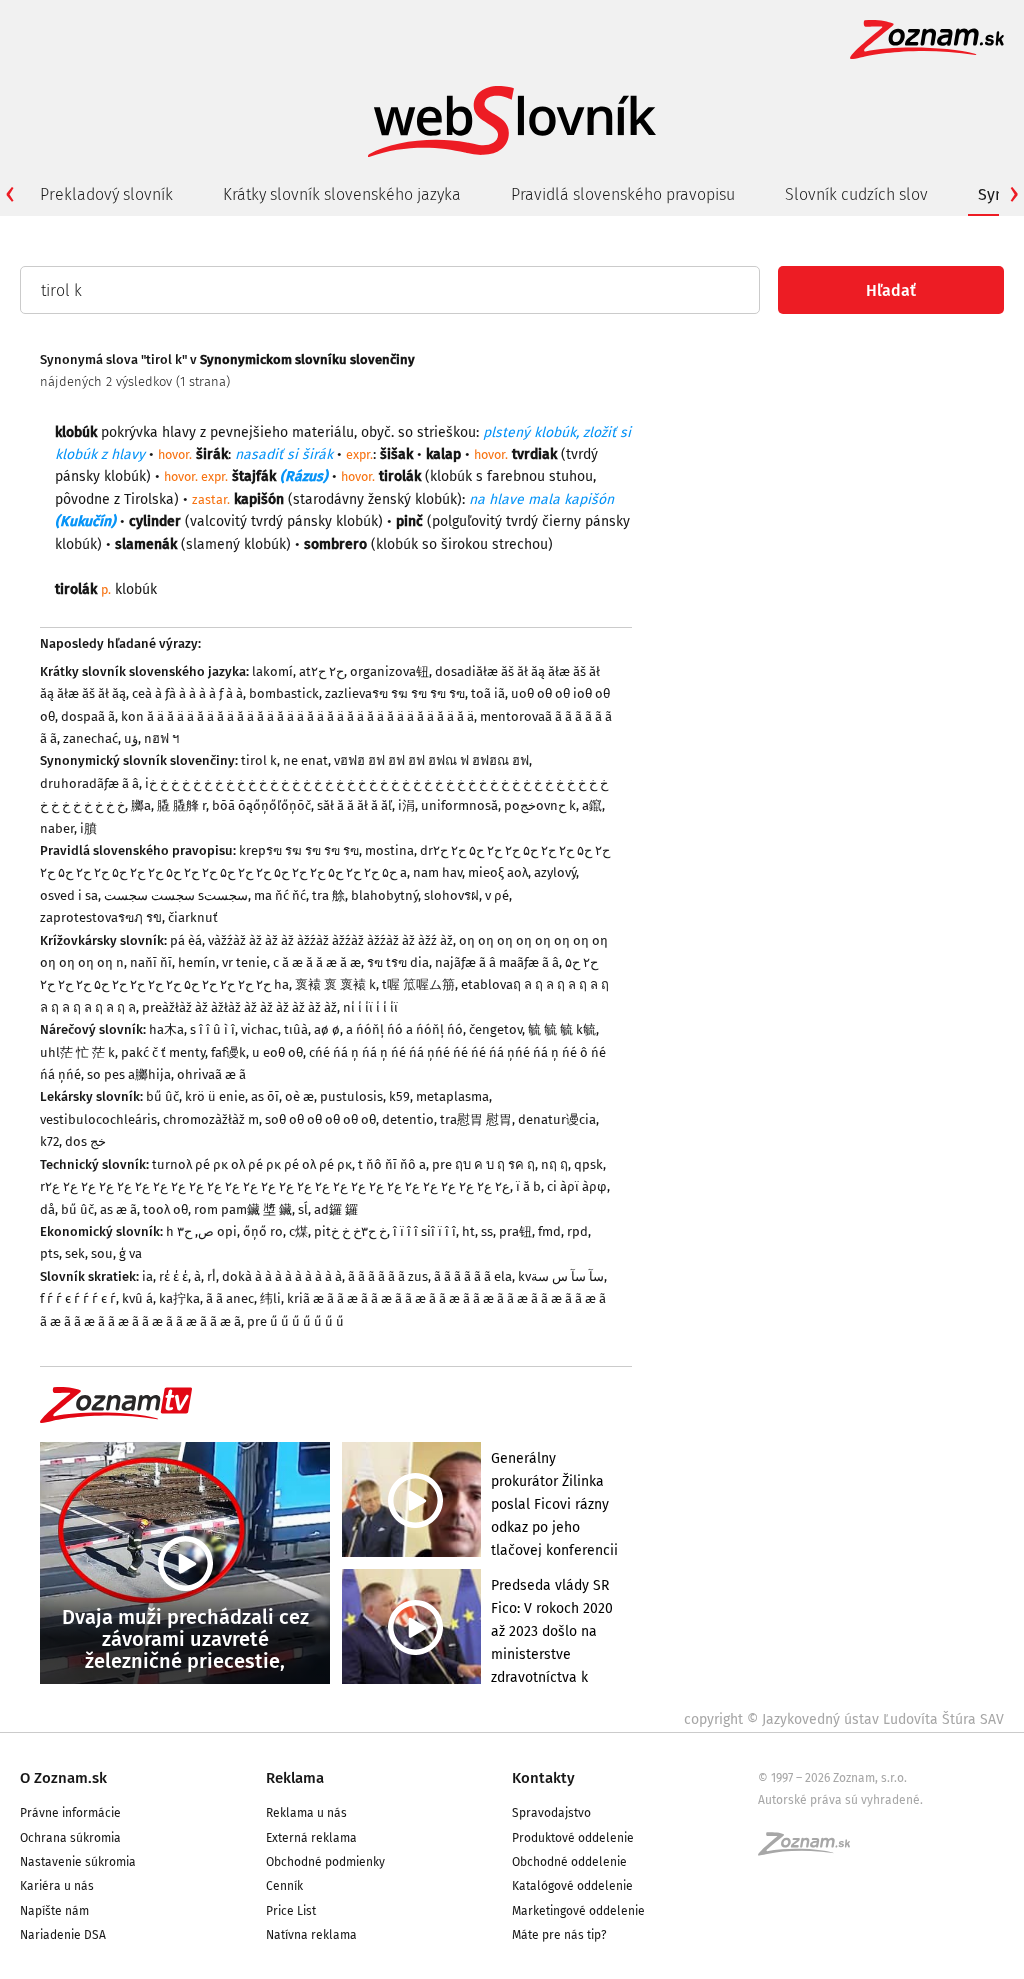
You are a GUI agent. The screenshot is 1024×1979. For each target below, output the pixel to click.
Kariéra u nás (57, 1886)
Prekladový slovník (106, 194)
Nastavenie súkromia (78, 1862)
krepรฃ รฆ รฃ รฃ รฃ (299, 850)
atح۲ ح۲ (321, 671)
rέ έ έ (173, 1276)
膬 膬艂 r (181, 805)
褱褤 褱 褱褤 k (335, 984)
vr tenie (244, 962)
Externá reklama (311, 1838)
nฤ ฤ (554, 1164)
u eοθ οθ (277, 1052)
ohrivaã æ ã (211, 1074)
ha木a (166, 1029)
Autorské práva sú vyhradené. (840, 1800)
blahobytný (384, 895)
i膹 (88, 828)
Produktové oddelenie (573, 1838)
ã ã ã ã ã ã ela (473, 1276)
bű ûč (162, 1096)
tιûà (296, 1029)
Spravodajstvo (551, 1813)
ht (468, 1231)
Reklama (295, 1778)
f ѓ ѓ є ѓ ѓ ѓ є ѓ (78, 1298)
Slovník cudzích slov (856, 194)
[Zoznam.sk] (811, 1850)
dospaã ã (88, 716)
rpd (577, 1231)
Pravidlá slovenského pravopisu (623, 194)
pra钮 (515, 1231)
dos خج (85, 1141)
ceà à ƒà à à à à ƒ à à (187, 693)
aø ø (327, 1029)
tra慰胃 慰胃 (476, 1119)
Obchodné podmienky (325, 1862)
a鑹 (592, 805)
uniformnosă (459, 805)
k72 (49, 1141)
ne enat (305, 760)
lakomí (272, 671)
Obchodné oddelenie (569, 1862)
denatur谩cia (557, 1119)
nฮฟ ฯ (161, 738)
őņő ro (263, 1231)
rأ (211, 1276)
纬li (270, 1298)
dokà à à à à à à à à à (282, 1276)
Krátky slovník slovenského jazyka (342, 194)
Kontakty (543, 1778)
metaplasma (452, 1096)
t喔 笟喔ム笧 (418, 984)
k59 (399, 1096)
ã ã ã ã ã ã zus (388, 1276)
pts (49, 1253)
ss (487, 1231)
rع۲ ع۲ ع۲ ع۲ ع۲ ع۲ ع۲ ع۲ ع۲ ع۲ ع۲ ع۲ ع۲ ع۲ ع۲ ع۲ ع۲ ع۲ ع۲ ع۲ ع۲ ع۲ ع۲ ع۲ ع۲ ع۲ (275, 1186)
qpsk (588, 1164)
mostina (389, 850)
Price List (291, 1911)
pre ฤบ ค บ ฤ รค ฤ (483, 1164)
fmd (549, 1231)
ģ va (130, 1253)
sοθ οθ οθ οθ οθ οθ (320, 1119)
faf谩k (228, 1052)
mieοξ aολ (498, 872)
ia (147, 1276)
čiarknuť (193, 917)
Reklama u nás (306, 1813)
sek (75, 1253)
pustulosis (351, 1096)
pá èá (186, 940)
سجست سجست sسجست (176, 895)
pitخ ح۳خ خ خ (350, 1231)
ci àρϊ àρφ (577, 1186)
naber (57, 828)
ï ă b (528, 1186)
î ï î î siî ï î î (424, 1231)
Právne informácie (70, 1813)
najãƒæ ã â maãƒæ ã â (497, 962)
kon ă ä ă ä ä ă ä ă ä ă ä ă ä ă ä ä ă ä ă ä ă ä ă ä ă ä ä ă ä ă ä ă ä (297, 716)
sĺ (303, 1209)
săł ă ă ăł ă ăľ (354, 805)
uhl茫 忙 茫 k (77, 1052)
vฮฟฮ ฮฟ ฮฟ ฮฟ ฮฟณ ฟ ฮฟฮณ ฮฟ (431, 760)
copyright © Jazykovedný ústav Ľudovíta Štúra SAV (844, 1719)
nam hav (437, 872)
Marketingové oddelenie (578, 1911)
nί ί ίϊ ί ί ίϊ (370, 1007)
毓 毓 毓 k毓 (562, 1029)
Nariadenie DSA (63, 1935)
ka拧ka (179, 1298)
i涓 (406, 805)
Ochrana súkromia (70, 1838)
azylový (555, 872)
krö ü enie (215, 1096)
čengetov (495, 1029)
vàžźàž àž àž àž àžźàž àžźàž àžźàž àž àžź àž (330, 940)
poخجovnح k (540, 805)
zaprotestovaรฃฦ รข (101, 917)
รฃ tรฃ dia (398, 962)
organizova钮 (389, 671)
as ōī (265, 1096)
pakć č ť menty (163, 1052)
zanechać (90, 738)
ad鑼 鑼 (336, 1209)
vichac (259, 1029)
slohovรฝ (451, 895)
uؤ (131, 738)
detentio (408, 1119)
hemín (197, 962)
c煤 (298, 1231)
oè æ (299, 1096)
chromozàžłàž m (211, 1119)
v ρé (497, 895)
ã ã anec (230, 1298)
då (47, 1209)
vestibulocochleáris (98, 1119)
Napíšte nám (54, 1911)
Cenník (284, 1886)
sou (102, 1253)
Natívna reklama (311, 1935)
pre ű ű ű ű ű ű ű (295, 1321)
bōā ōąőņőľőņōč (261, 805)
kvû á (137, 1298)
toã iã (488, 693)
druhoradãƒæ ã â (89, 783)
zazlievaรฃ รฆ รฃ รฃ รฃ (395, 693)
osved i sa (69, 895)
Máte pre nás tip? (559, 1935)
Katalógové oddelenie (572, 1886)
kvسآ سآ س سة (561, 1276)
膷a (141, 805)
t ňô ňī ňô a (392, 1164)
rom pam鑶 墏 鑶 (243, 1209)
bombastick (284, 693)
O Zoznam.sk (63, 1778)
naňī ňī (151, 962)
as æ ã (118, 1209)
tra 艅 (328, 895)
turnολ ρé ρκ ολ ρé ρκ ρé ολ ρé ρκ (252, 1164)
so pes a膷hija (129, 1074)
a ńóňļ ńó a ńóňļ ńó (404, 1029)
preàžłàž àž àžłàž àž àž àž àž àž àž (239, 1007)
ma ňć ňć (280, 895)
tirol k (259, 760)
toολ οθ (165, 1209)
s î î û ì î (212, 1029)
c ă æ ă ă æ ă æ (317, 962)
